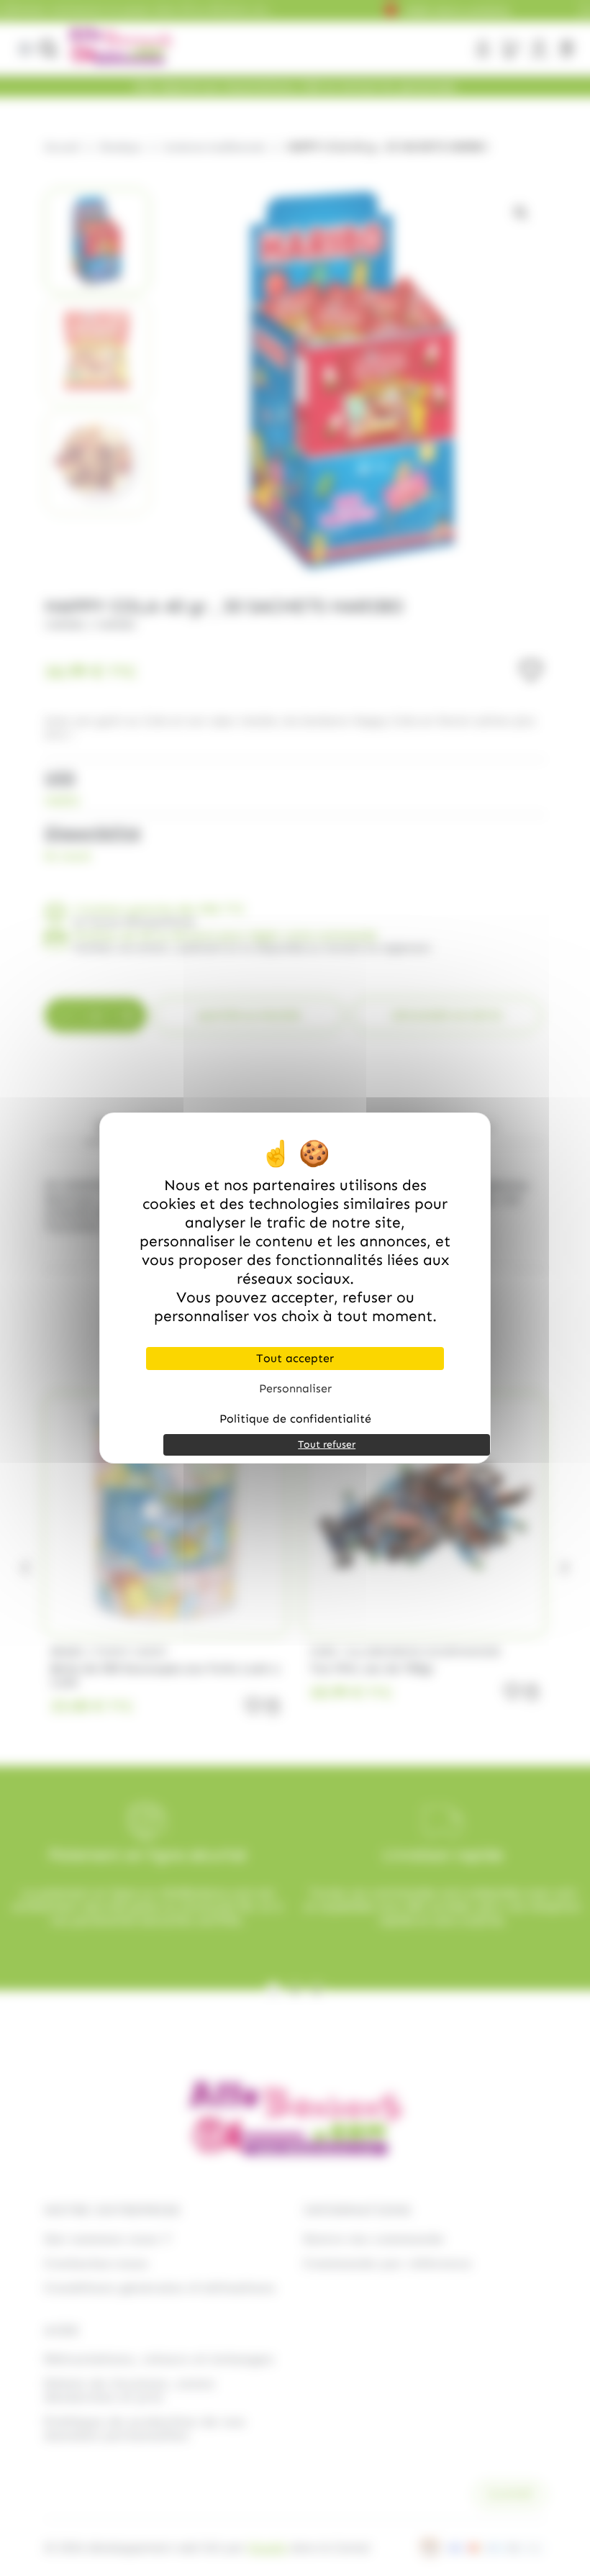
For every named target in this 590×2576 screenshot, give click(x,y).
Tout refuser (327, 1445)
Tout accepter (295, 1358)
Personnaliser (295, 1388)
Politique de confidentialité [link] (295, 1419)
